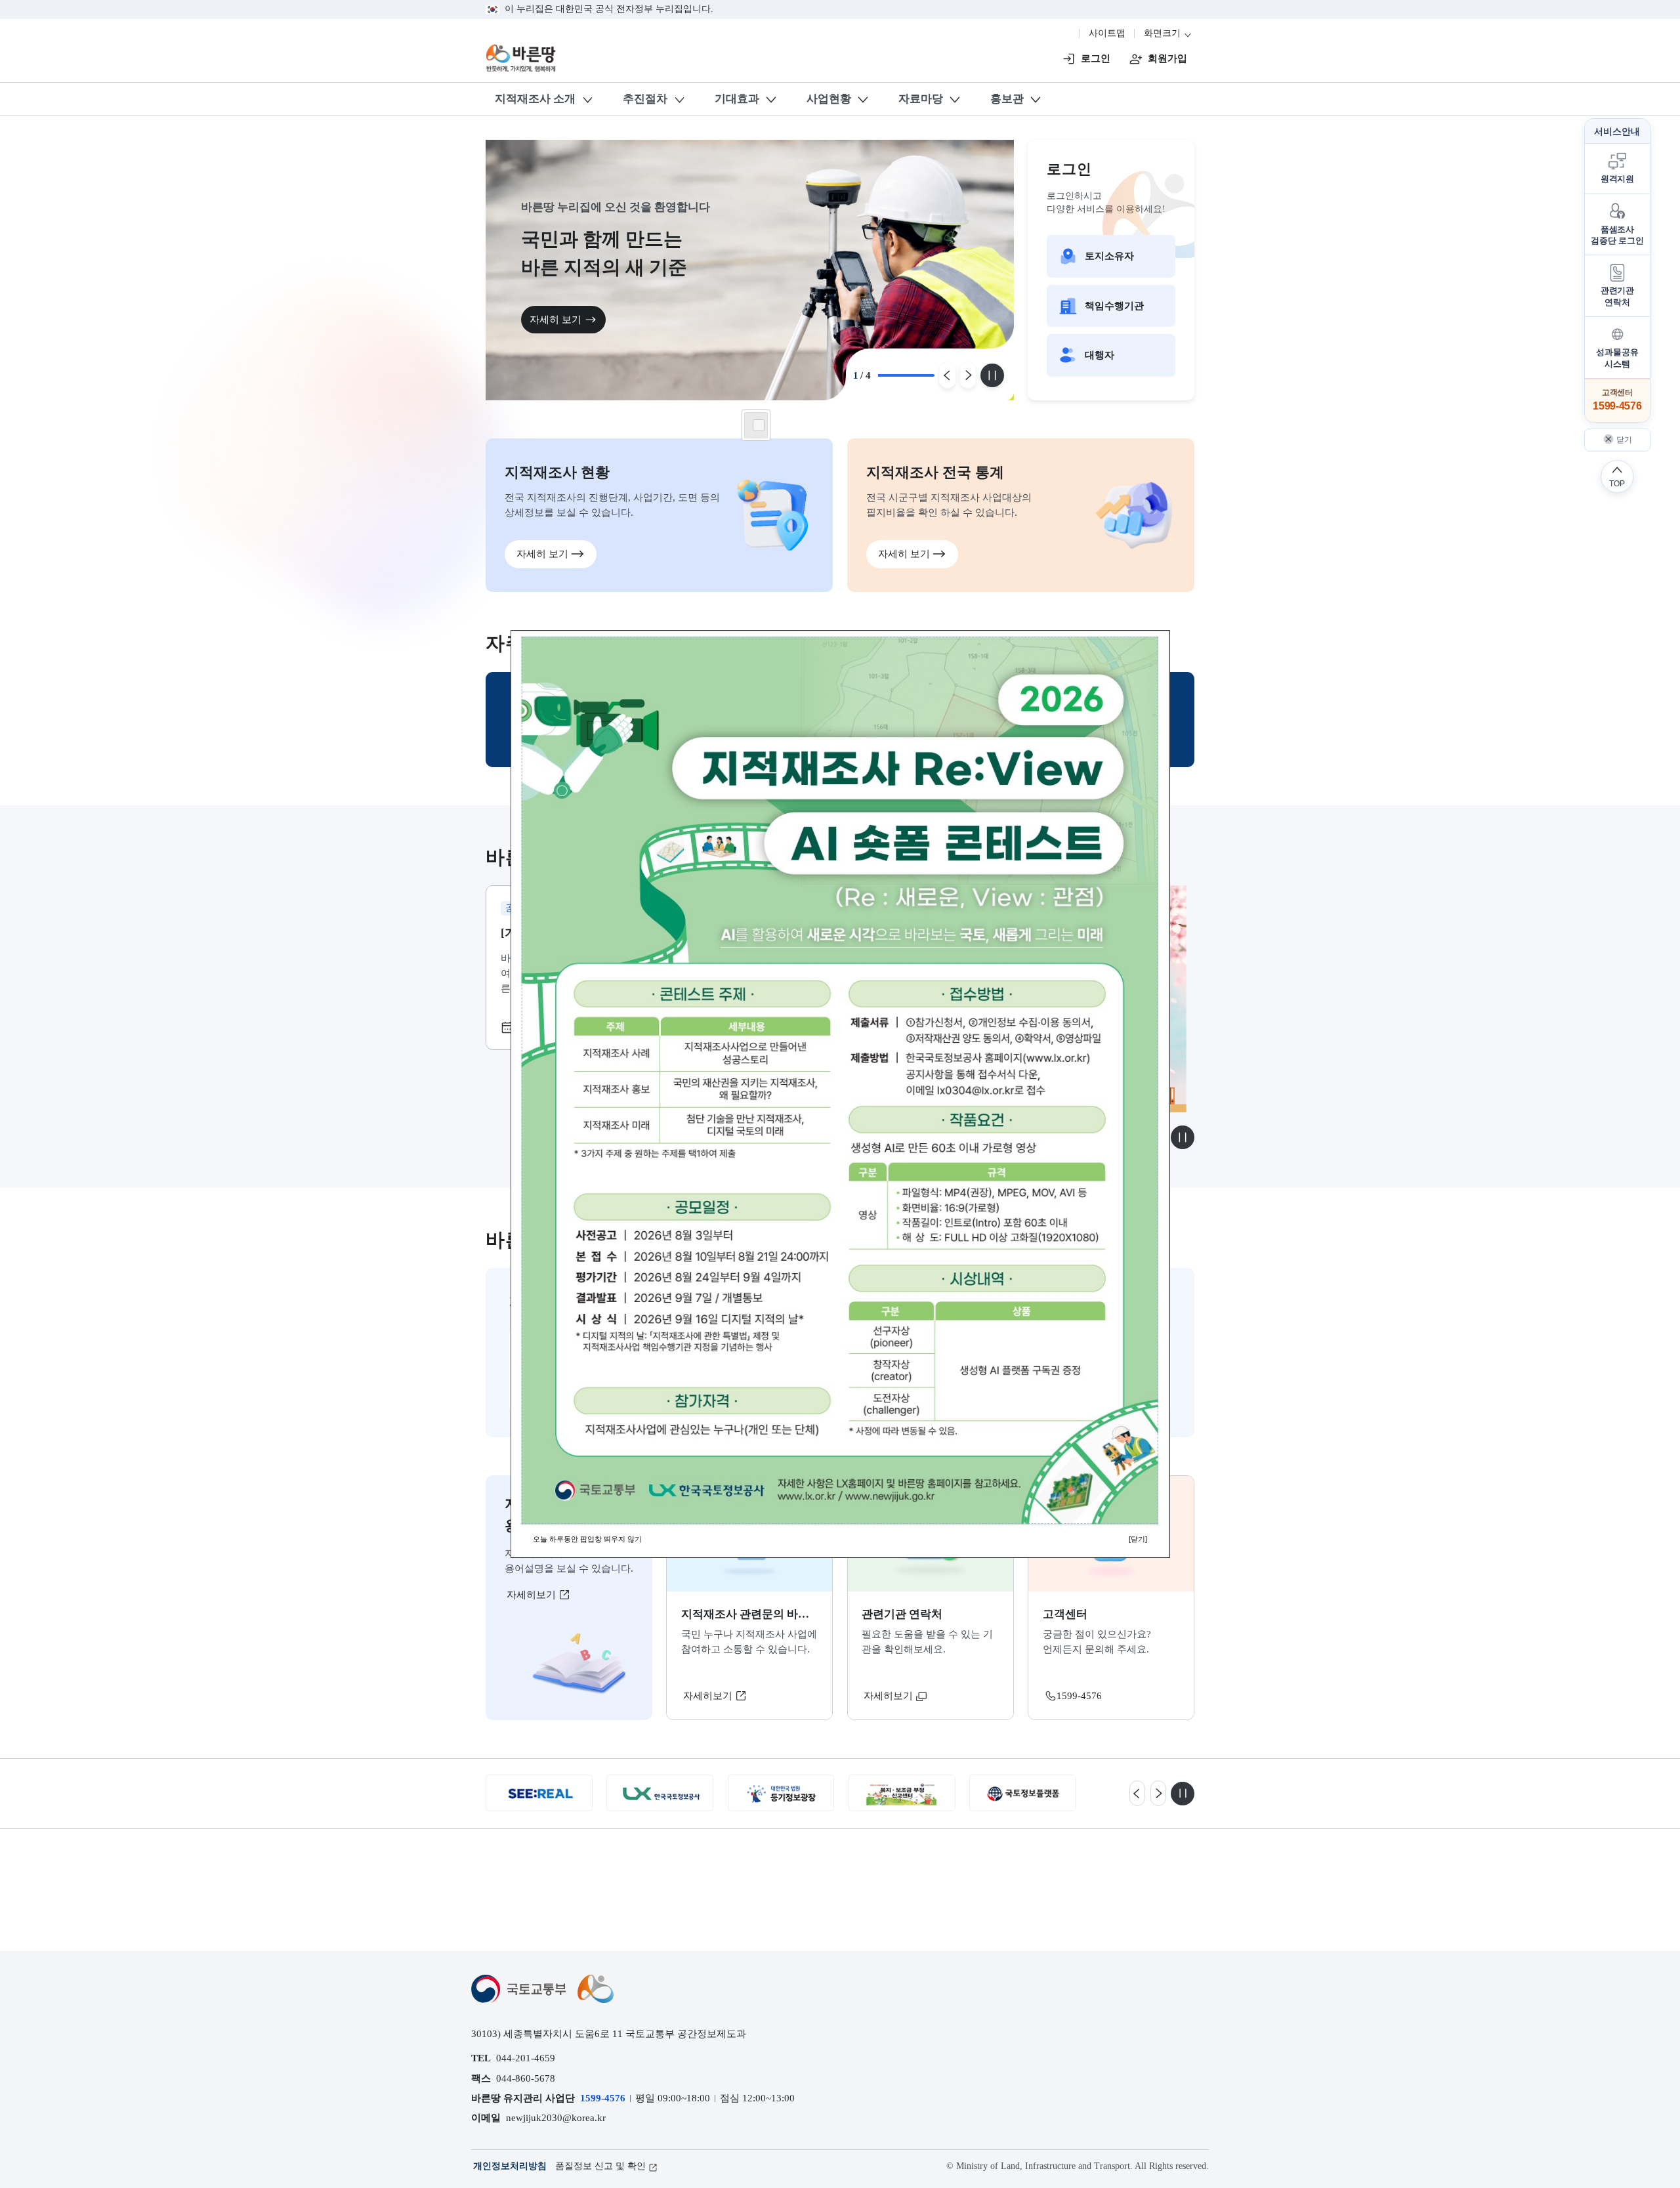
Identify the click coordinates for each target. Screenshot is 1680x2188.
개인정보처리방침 (510, 2166)
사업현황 (829, 99)
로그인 (1096, 58)
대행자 (1100, 355)
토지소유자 (1109, 256)
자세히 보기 (556, 319)
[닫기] (1138, 1539)
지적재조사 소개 (535, 99)
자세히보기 (533, 1594)
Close (759, 425)
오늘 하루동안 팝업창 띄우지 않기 (587, 1539)
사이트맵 (1107, 33)
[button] (1617, 169)
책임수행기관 (1114, 305)
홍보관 (1007, 99)
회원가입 (1167, 58)
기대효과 (737, 99)
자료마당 (921, 99)
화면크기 (1164, 33)
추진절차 (645, 99)
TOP (1617, 483)
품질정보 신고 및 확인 (600, 2166)
